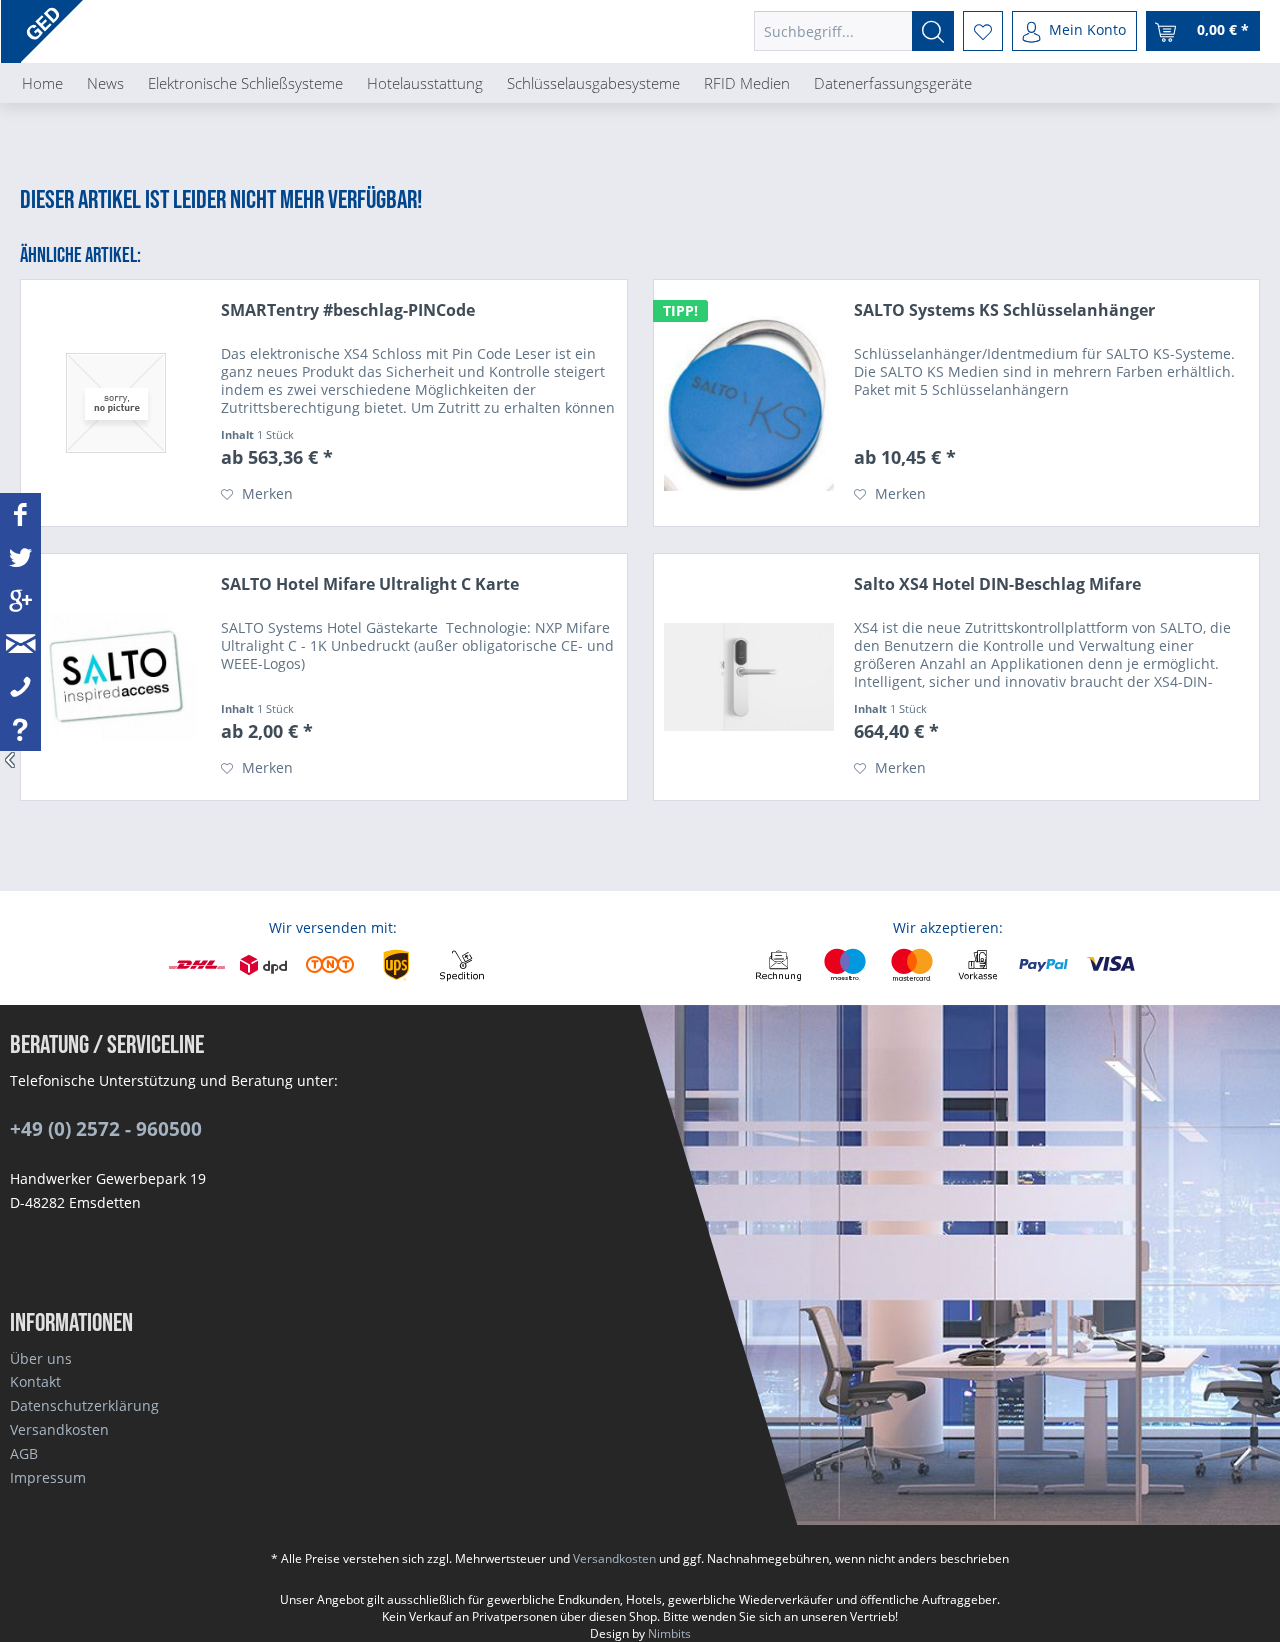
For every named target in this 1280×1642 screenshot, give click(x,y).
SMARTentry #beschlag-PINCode (348, 310)
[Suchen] (933, 31)
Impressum (48, 1477)
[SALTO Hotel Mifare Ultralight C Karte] (116, 677)
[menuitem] (854, 31)
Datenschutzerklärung (84, 1405)
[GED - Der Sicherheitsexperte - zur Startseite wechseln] (51, 31)
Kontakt (35, 1381)
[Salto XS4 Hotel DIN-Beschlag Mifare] (749, 677)
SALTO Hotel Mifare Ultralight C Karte (370, 584)
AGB (24, 1453)
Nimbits (669, 1633)
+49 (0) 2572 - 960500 (106, 1129)
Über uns (41, 1358)
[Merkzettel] (983, 31)
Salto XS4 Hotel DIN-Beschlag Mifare (997, 584)
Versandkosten (59, 1429)
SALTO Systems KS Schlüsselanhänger (1004, 310)
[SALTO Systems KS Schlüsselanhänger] (749, 403)
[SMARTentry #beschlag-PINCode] (116, 403)
